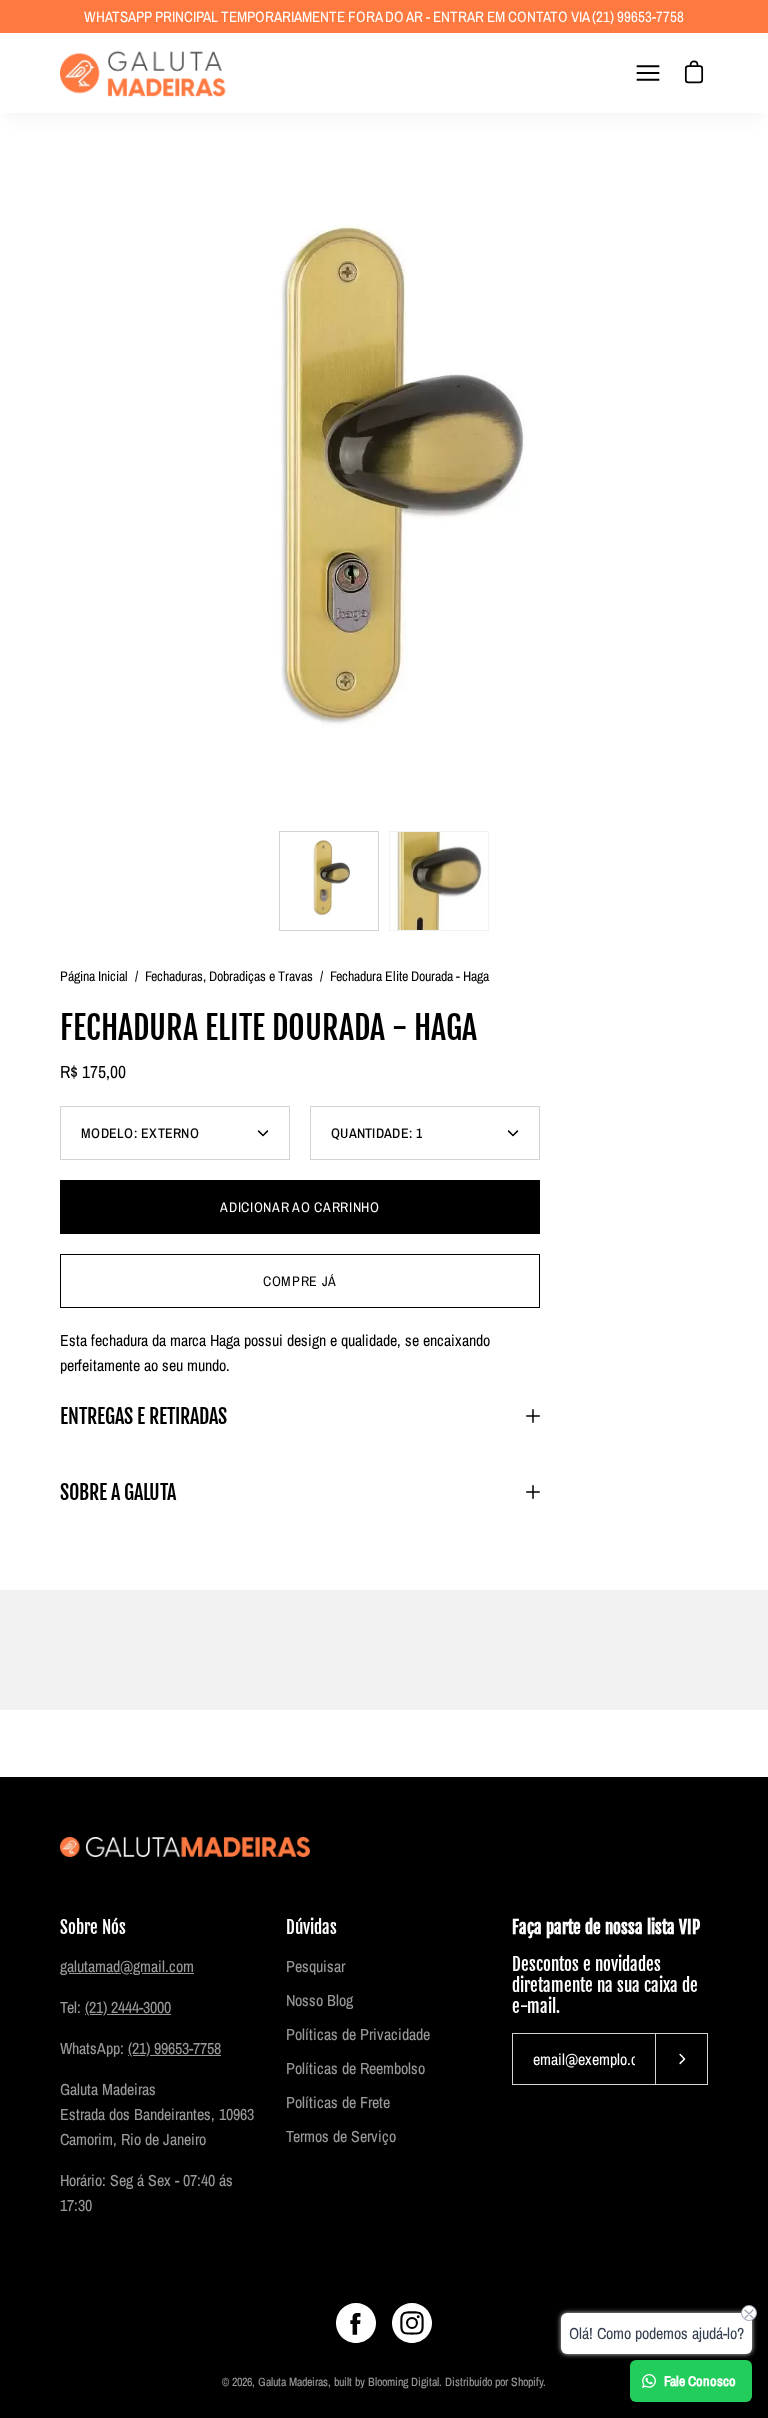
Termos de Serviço (341, 2136)
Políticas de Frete (338, 2102)
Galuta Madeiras (293, 2382)
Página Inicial (94, 976)
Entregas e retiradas (143, 1416)
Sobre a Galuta (118, 1492)
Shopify (527, 2382)
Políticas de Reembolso (355, 2068)
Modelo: (140, 1133)
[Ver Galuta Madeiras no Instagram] (412, 2323)
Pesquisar (315, 1966)
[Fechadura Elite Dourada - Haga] (329, 881)
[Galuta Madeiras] (145, 73)
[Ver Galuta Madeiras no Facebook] (356, 2323)
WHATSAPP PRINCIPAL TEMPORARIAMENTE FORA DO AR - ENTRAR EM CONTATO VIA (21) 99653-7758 (384, 16)
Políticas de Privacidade (358, 2034)
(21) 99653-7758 (174, 2048)
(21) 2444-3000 (128, 2007)
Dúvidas (311, 1927)
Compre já (300, 1281)
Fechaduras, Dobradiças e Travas (229, 976)
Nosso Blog (319, 2000)
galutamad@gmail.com (127, 1966)
